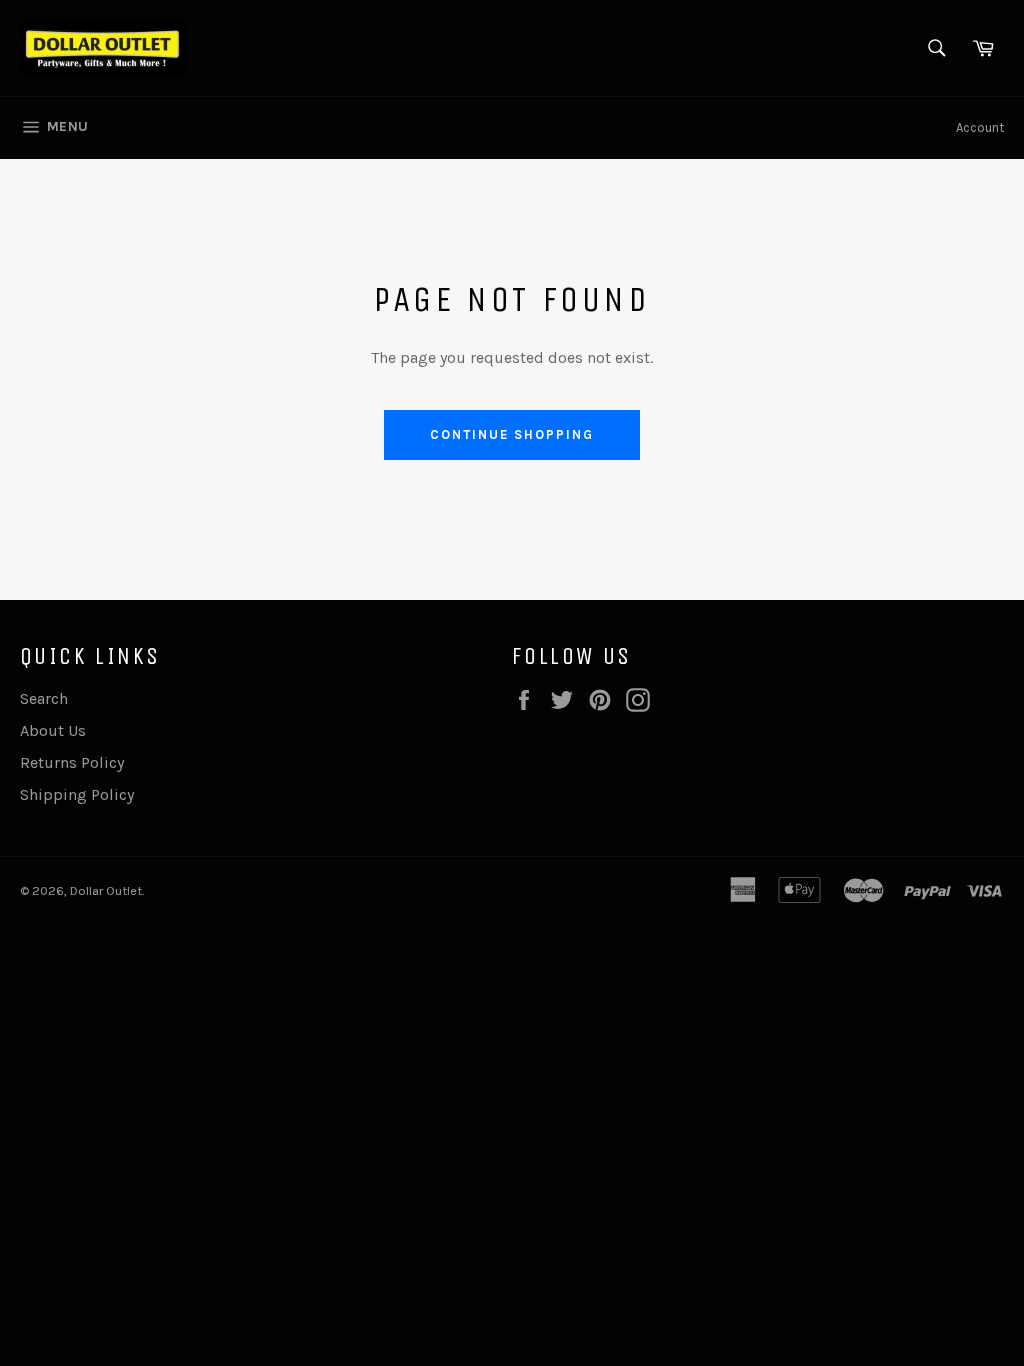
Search (44, 698)
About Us (53, 730)
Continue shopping (511, 434)
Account (980, 127)
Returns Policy (72, 762)
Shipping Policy (77, 794)
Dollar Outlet (106, 890)
